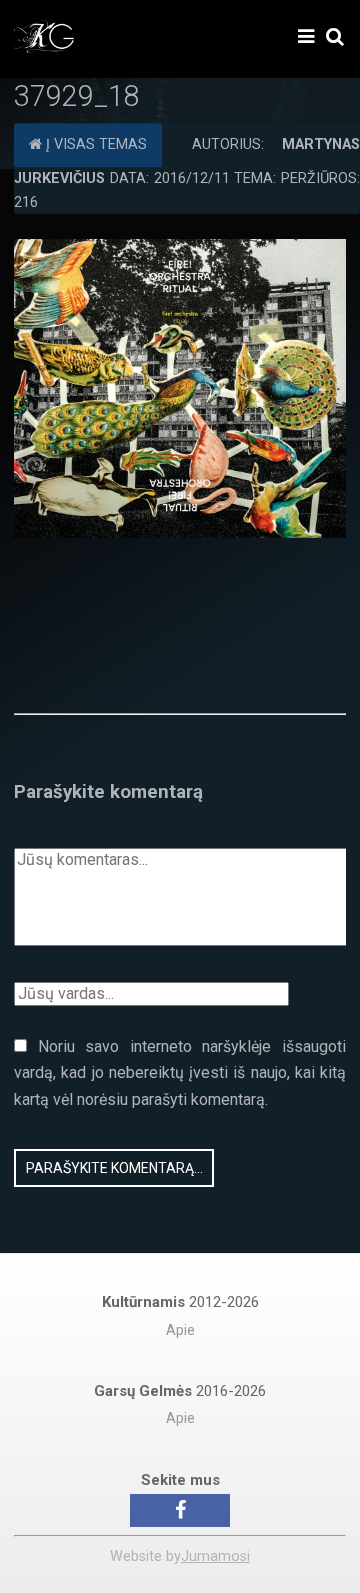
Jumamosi (215, 1556)
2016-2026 (180, 1391)
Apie (180, 1330)
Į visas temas (94, 144)
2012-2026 (180, 1302)
